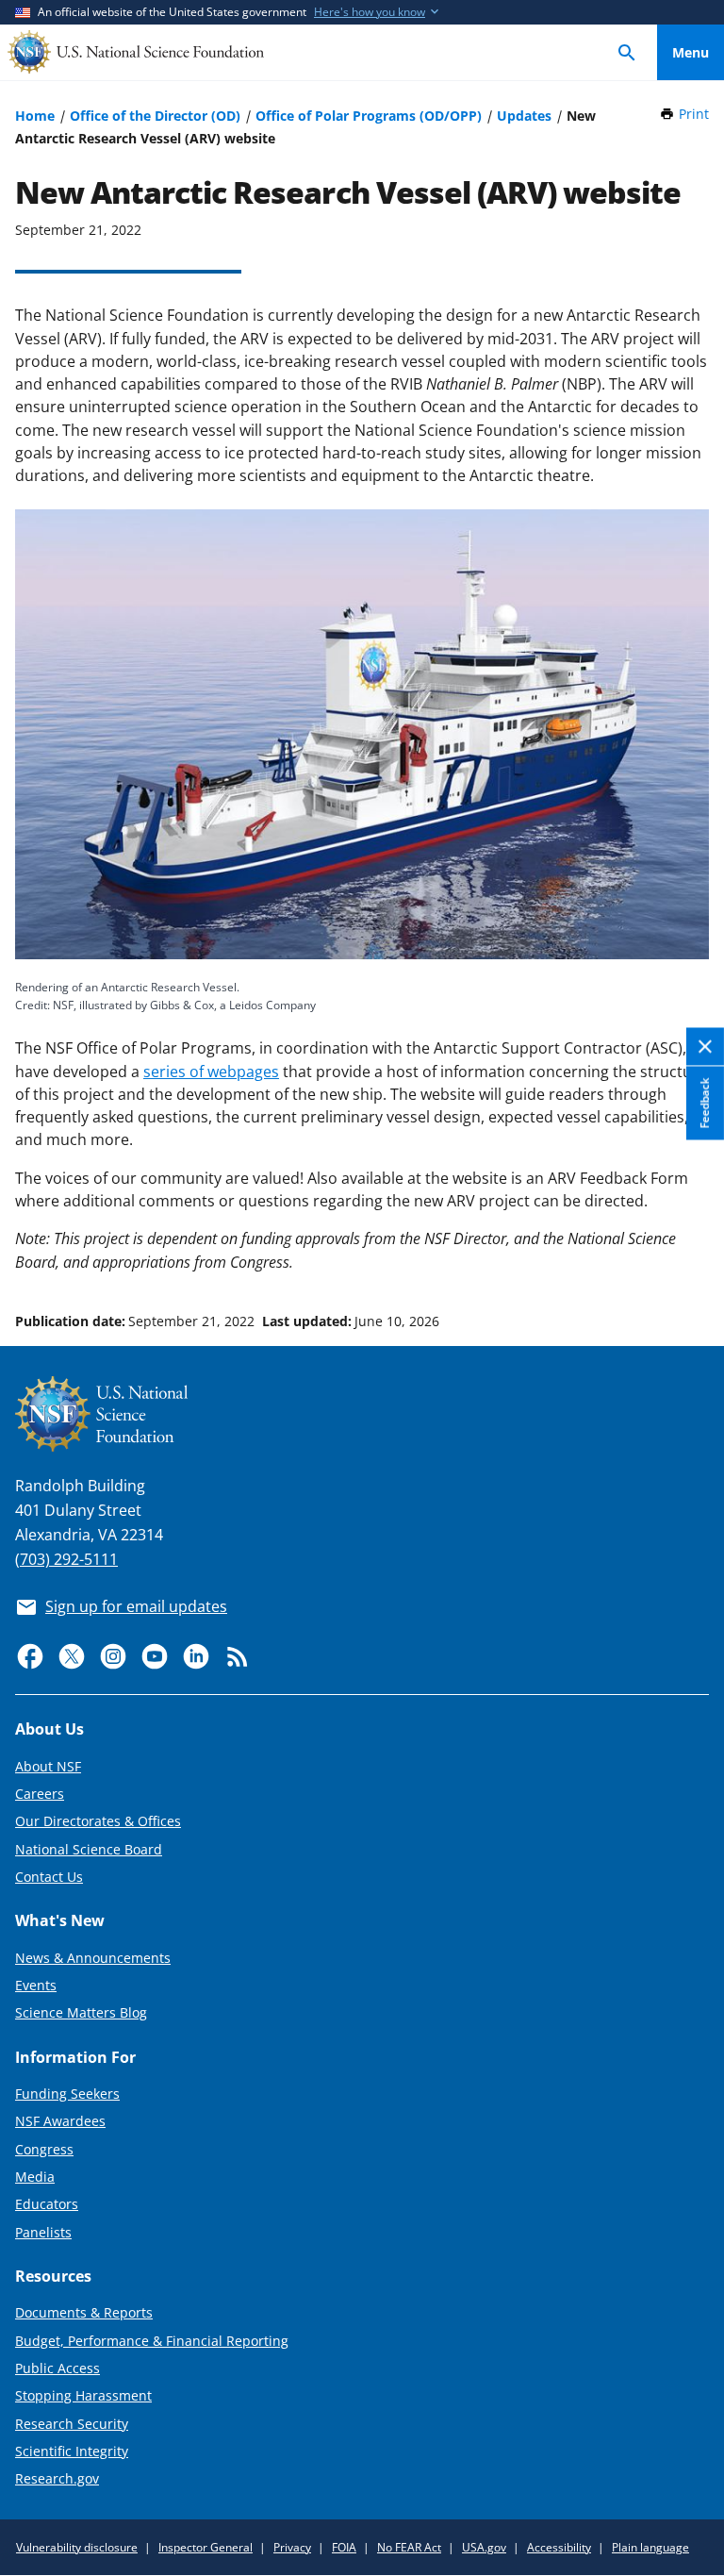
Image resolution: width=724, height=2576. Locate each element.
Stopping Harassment (83, 2395)
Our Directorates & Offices (98, 1821)
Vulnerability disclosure (77, 2547)
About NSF (48, 1766)
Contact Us (49, 1877)
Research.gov (57, 2478)
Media (35, 2177)
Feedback (705, 1104)
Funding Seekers (67, 2094)
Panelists (43, 2232)
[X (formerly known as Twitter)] (72, 1656)
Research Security (72, 2424)
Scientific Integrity (72, 2451)
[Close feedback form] (705, 1047)
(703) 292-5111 (66, 1559)
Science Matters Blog (81, 2012)
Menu (691, 52)
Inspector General (206, 2547)
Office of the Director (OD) (155, 116)
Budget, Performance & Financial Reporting (152, 2341)
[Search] (627, 52)
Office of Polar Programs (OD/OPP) (369, 116)
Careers (40, 1794)
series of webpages (211, 1072)
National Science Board (89, 1849)
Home (35, 116)
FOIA (344, 2547)
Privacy (292, 2547)
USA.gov (484, 2547)
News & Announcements (93, 1958)
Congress (44, 2149)
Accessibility (559, 2547)
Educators (47, 2204)
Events (36, 1985)
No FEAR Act (409, 2547)
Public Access (58, 2368)
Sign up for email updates (136, 1606)
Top (691, 1250)
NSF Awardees (60, 2121)
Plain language (650, 2547)
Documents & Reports (84, 2312)
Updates (524, 116)
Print (694, 114)
